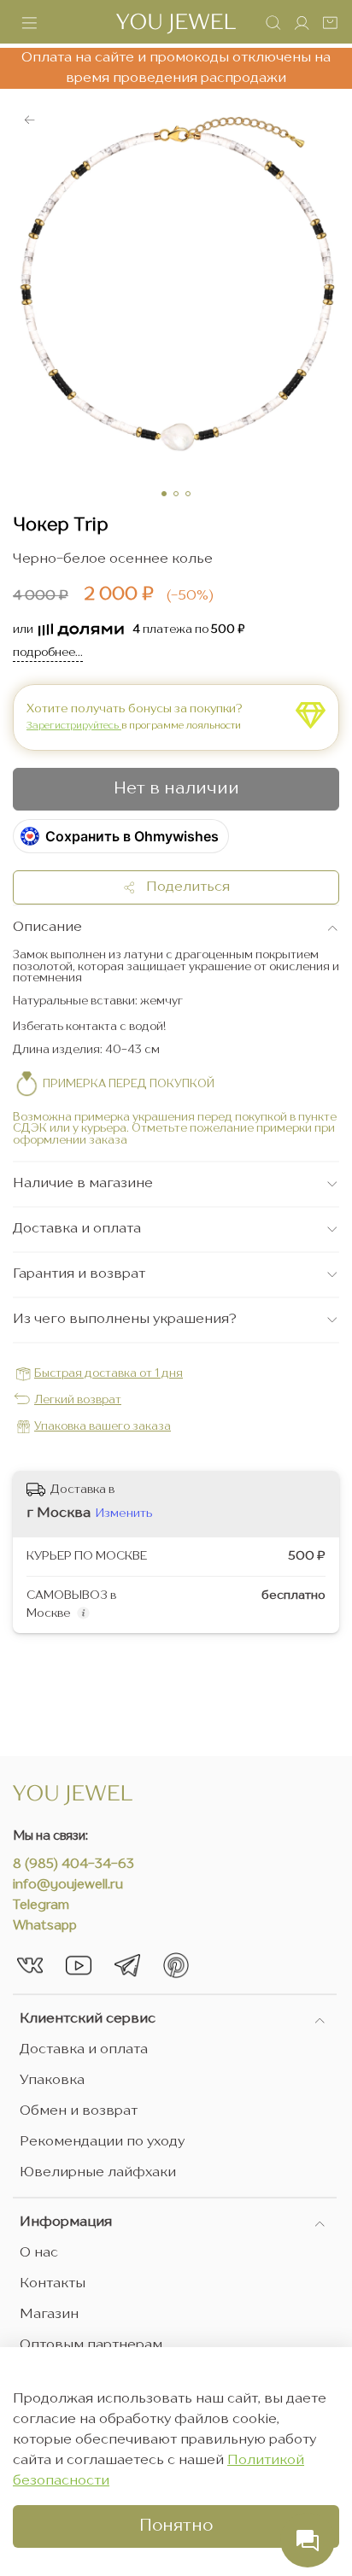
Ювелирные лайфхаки (98, 2173)
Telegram (41, 1906)
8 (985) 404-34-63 (73, 1865)
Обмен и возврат (79, 2111)
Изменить (124, 1513)
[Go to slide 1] (164, 494)
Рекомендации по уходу (102, 2142)
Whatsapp (45, 1926)
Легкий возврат (78, 1400)
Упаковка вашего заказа (103, 1427)
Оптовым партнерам (91, 2345)
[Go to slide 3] (188, 494)
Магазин (49, 2315)
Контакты (53, 2284)
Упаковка (52, 2081)
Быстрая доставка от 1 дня (109, 1374)
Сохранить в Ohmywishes (132, 836)
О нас (39, 2253)
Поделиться (183, 887)
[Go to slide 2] (176, 494)
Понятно (176, 2526)
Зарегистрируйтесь (74, 726)
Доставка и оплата (84, 2050)
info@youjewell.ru (68, 1885)
